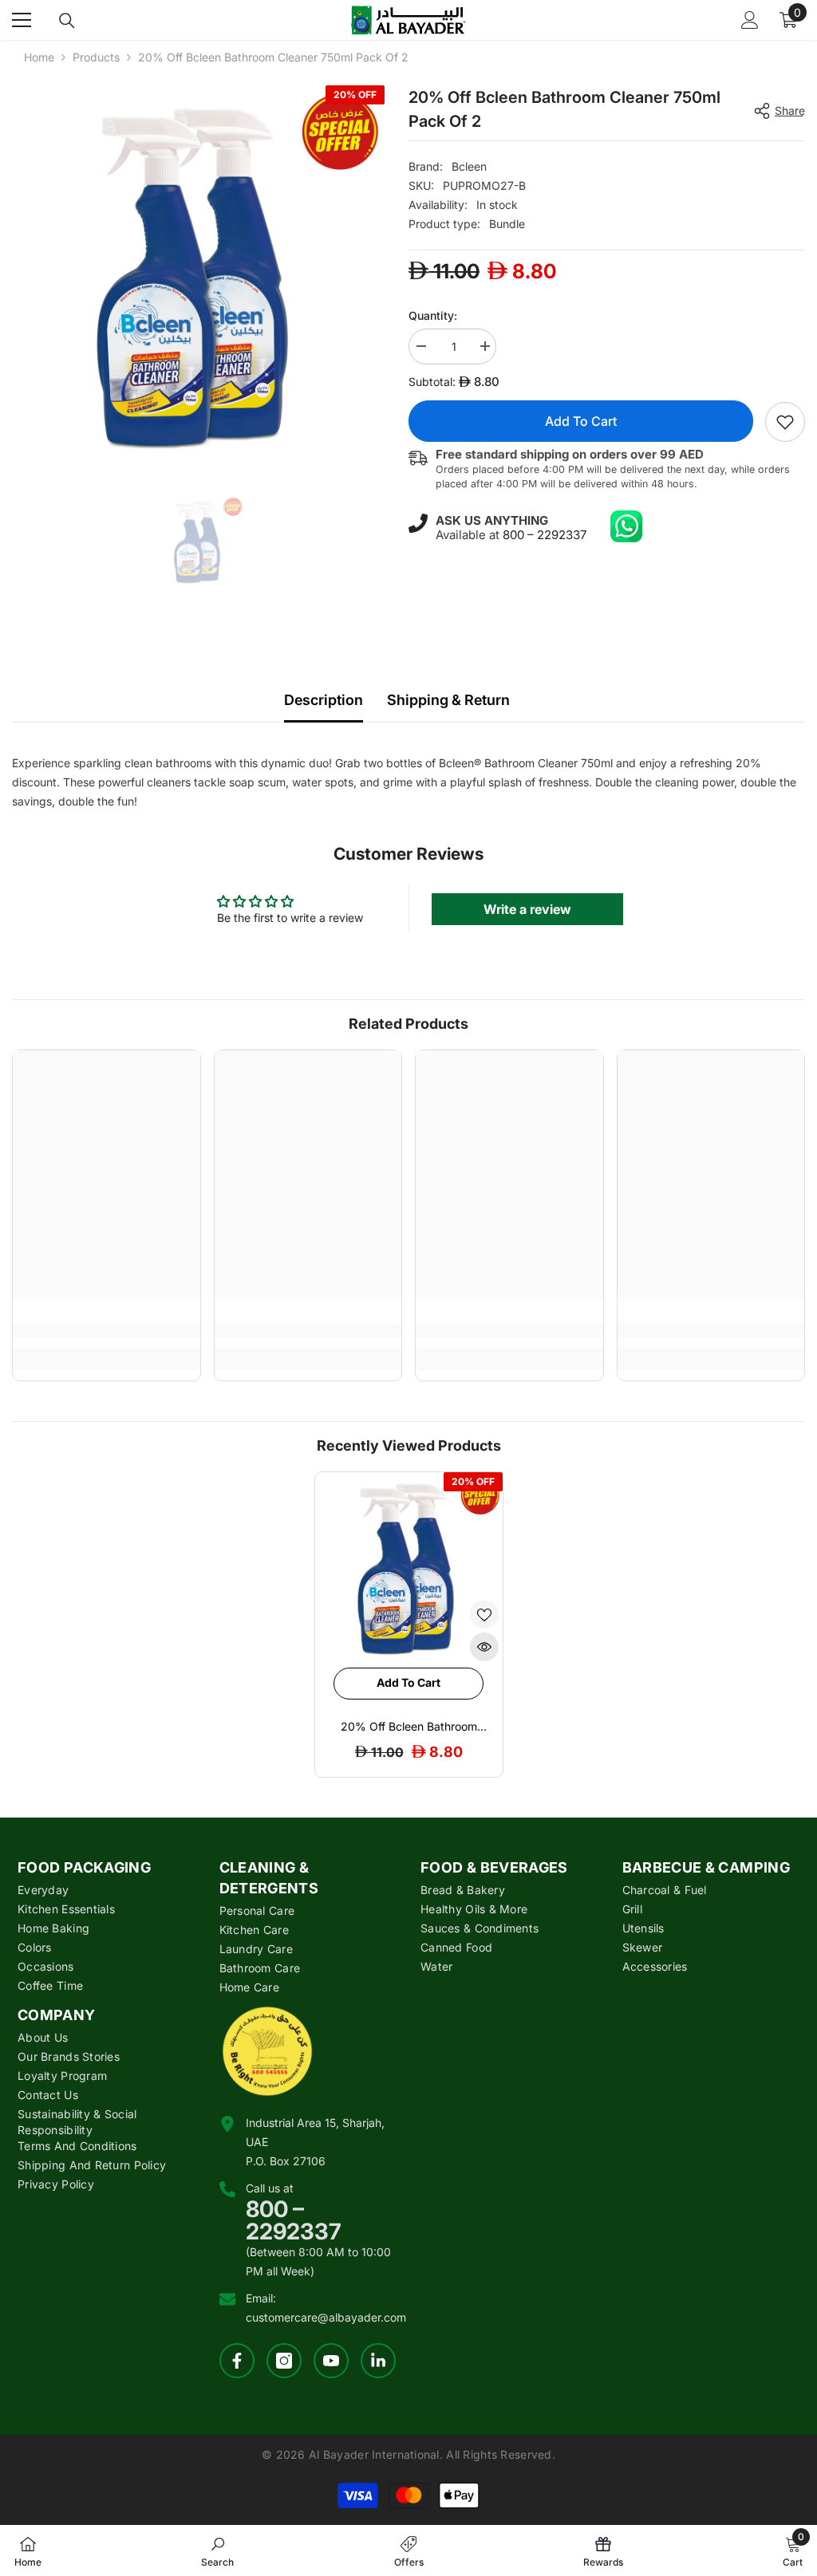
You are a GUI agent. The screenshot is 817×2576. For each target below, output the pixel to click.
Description (324, 700)
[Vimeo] (378, 2361)
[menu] (22, 20)
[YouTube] (331, 2361)
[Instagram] (284, 2361)
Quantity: (433, 315)
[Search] (67, 21)
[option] (198, 272)
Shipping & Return (448, 700)
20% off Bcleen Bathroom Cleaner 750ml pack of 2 (409, 1727)
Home (39, 57)
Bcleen (469, 166)
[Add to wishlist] (484, 1614)
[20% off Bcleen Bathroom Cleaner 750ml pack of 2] (409, 1566)
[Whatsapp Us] (626, 526)
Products (96, 57)
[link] (785, 422)
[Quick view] (484, 1647)
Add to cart (581, 421)
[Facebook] (237, 2361)
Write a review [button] (527, 909)
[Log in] (750, 20)
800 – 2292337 (545, 535)
